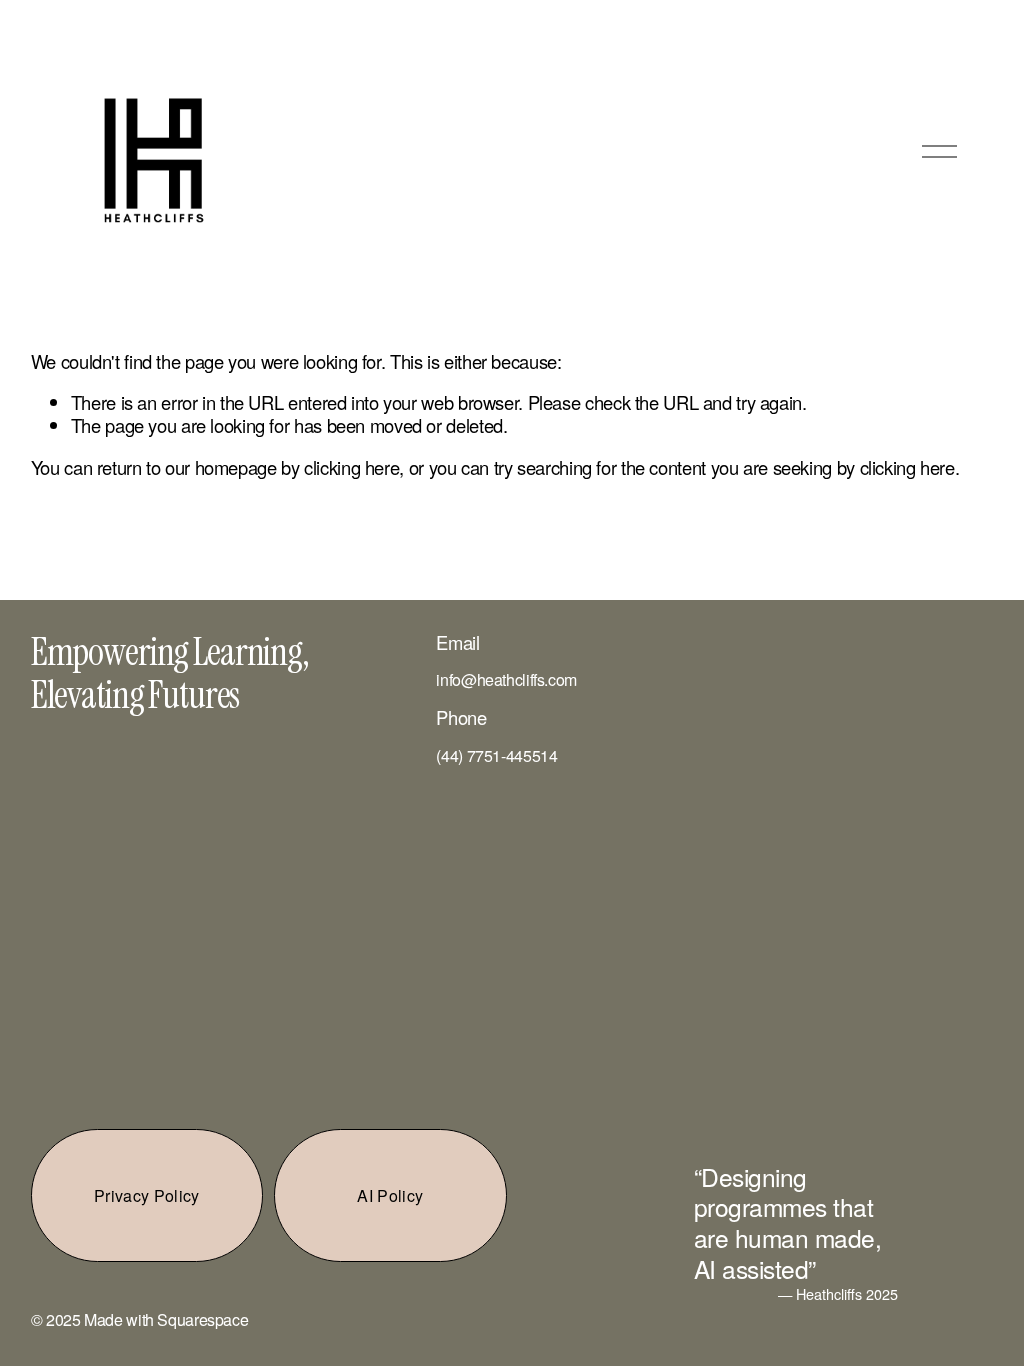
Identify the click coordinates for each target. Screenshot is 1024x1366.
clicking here (351, 467)
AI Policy (390, 1195)
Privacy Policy (146, 1195)
